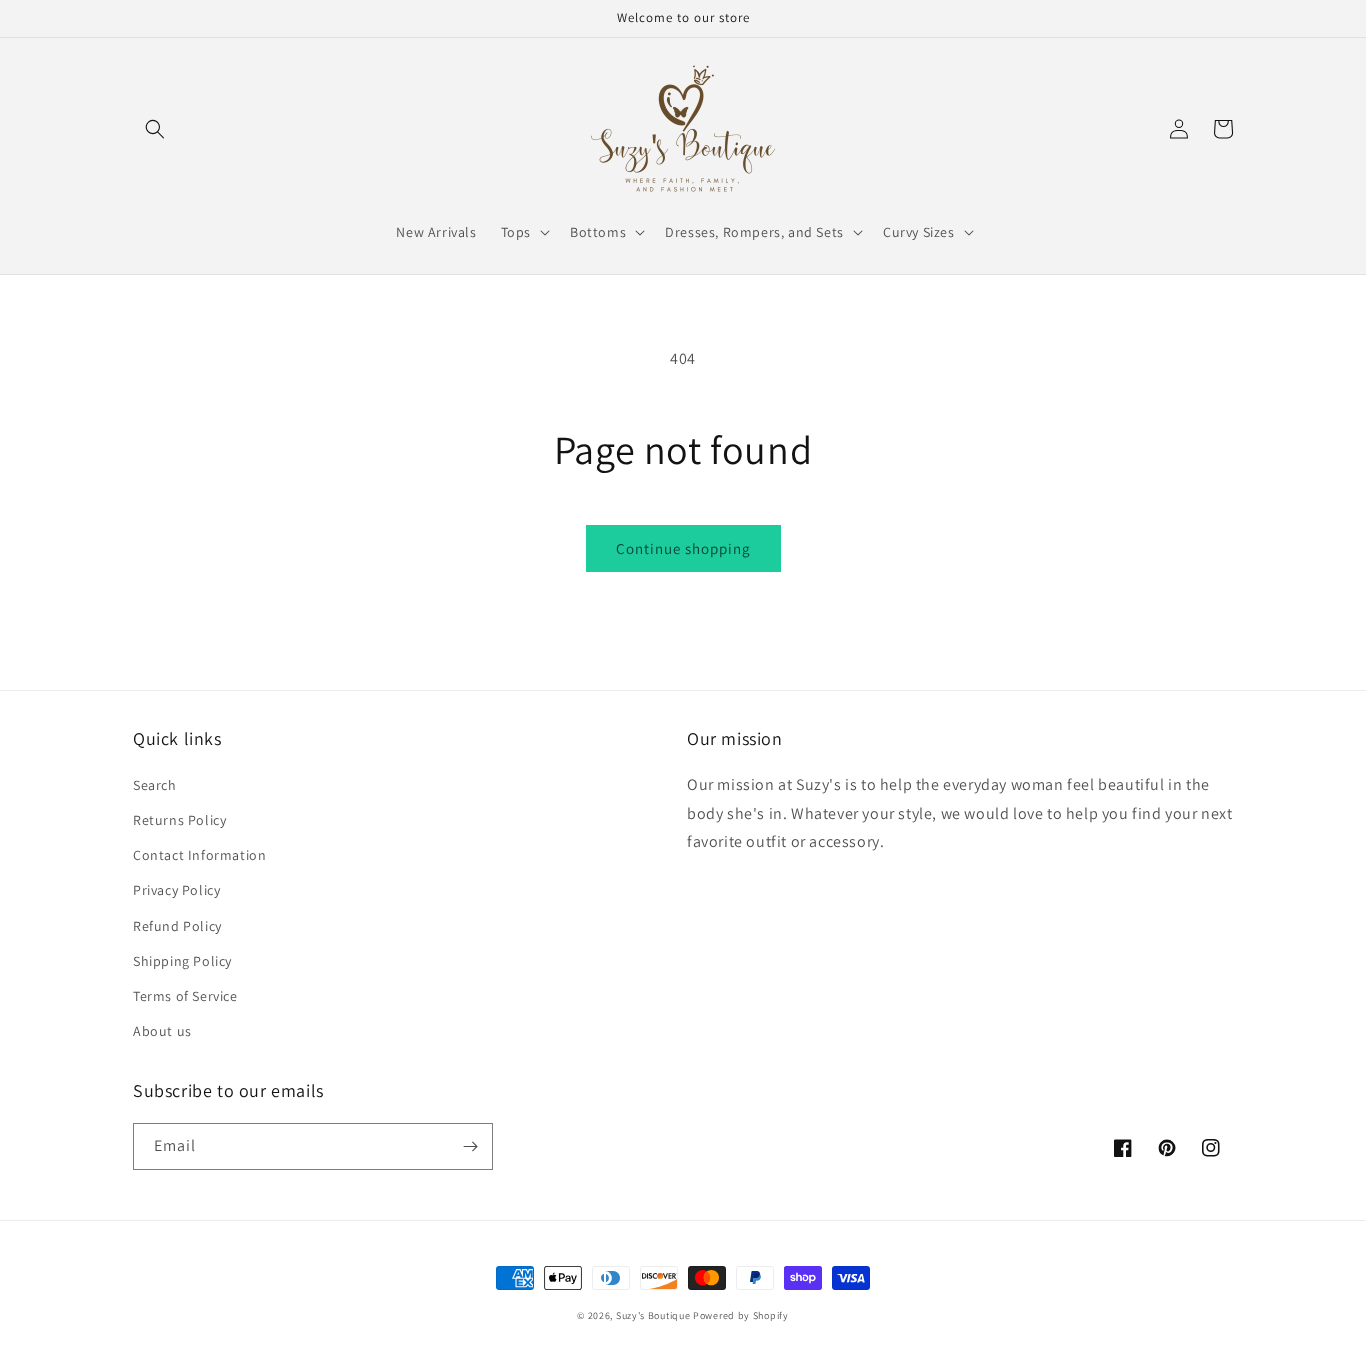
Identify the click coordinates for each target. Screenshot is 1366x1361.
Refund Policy (177, 926)
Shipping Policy (182, 961)
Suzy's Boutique (653, 1315)
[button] (155, 129)
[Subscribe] (470, 1146)
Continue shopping (683, 548)
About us (162, 1031)
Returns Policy (179, 820)
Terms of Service (185, 996)
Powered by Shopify (741, 1315)
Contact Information (199, 855)
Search (155, 785)
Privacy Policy (176, 890)
